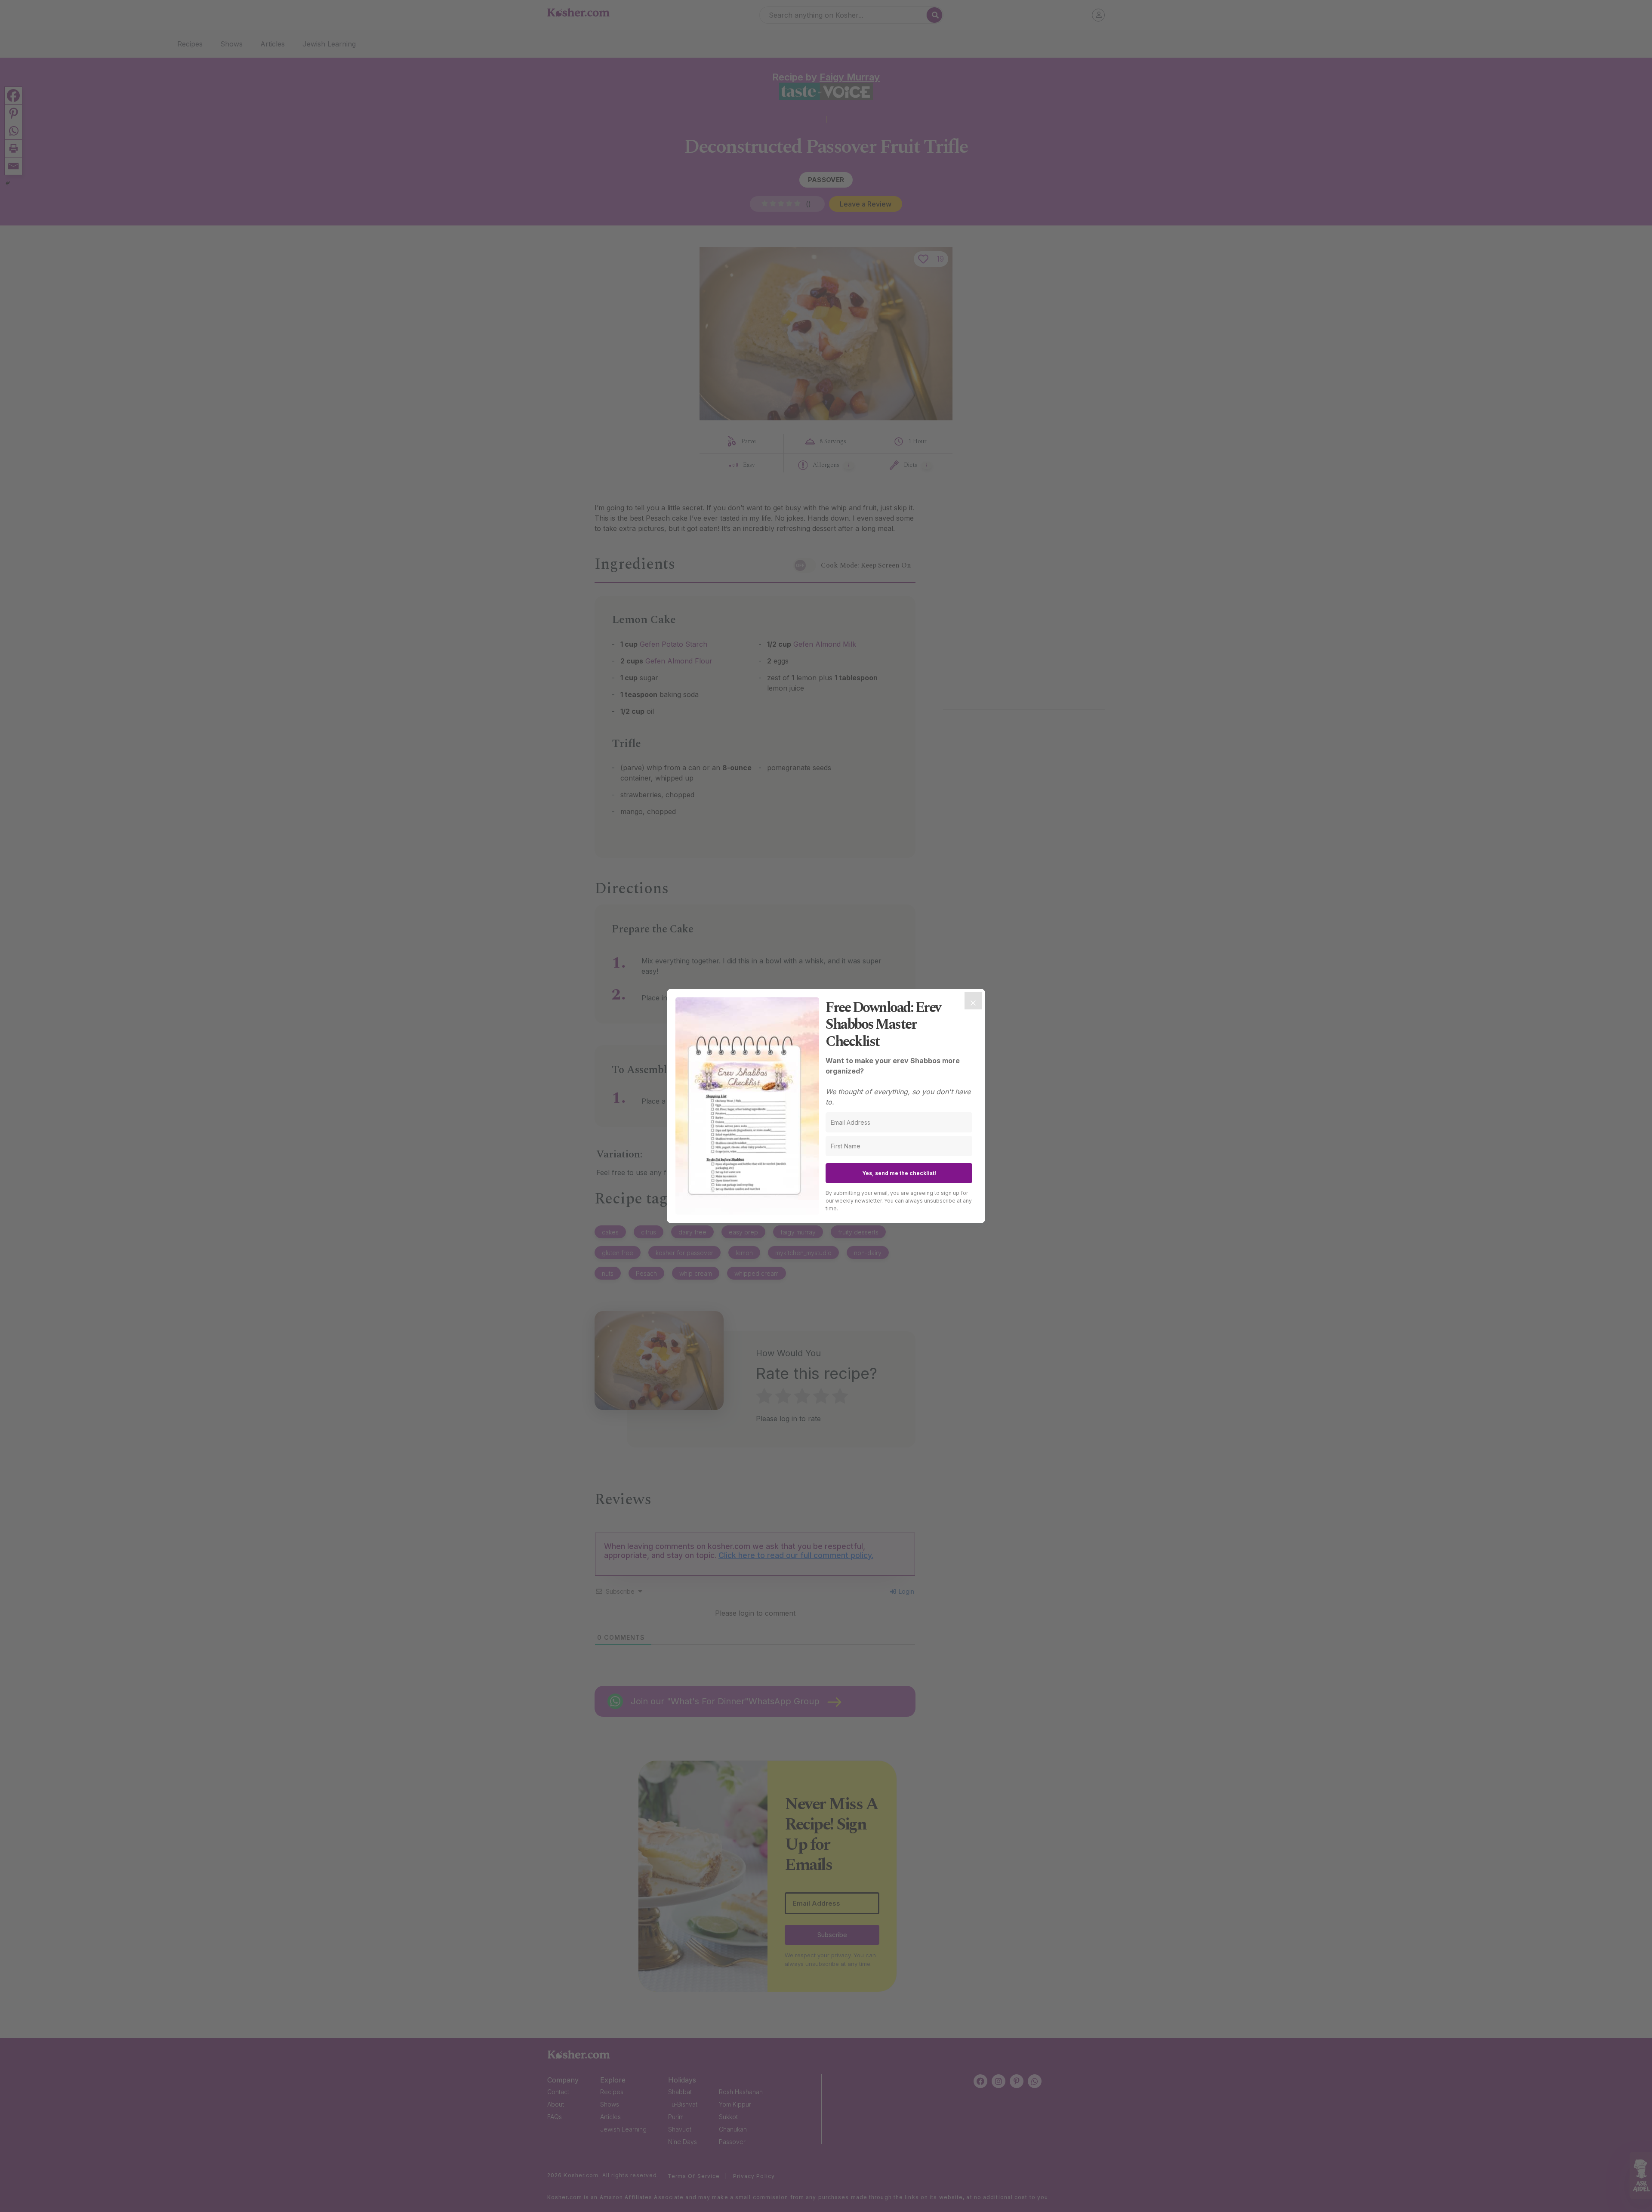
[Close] (973, 1001)
